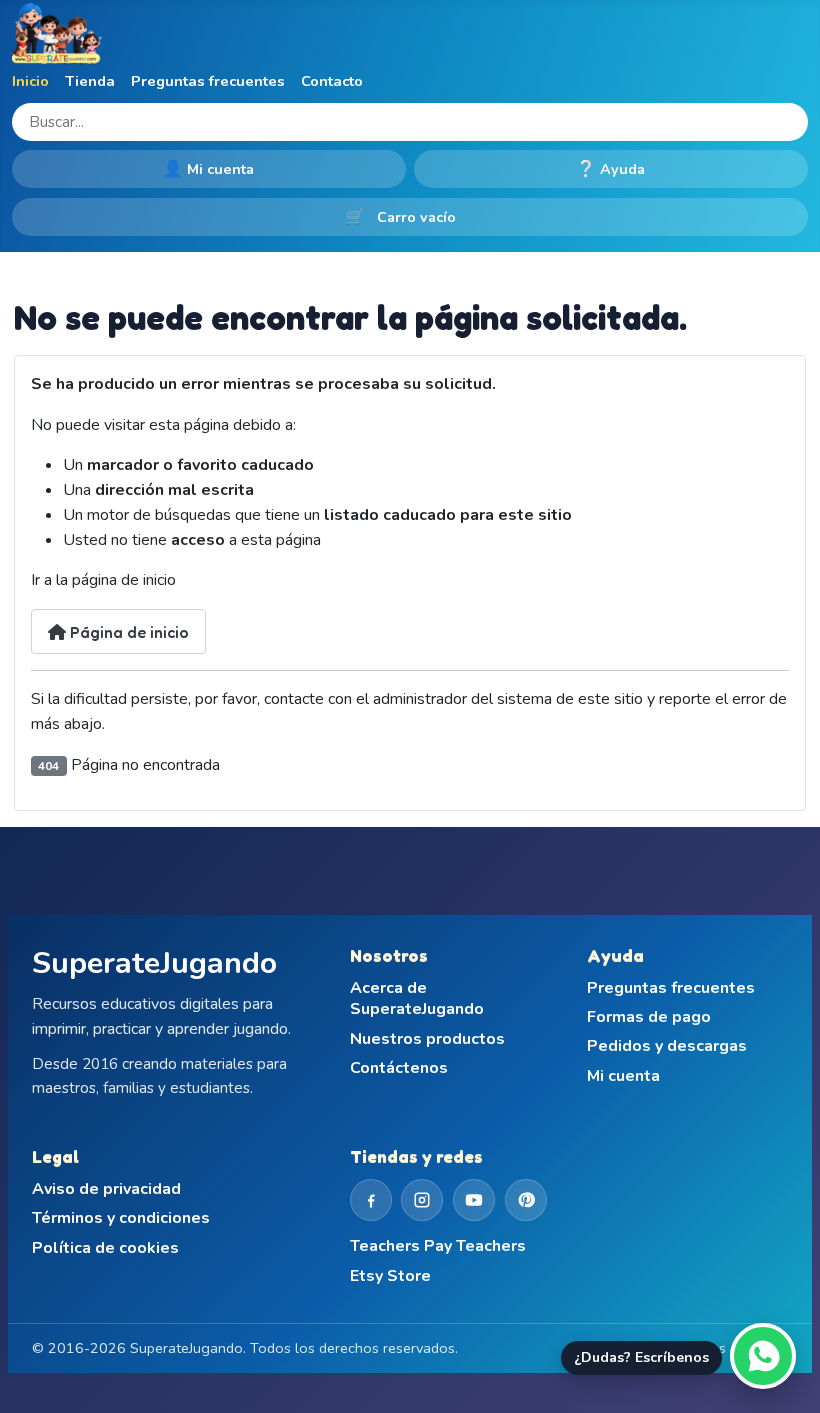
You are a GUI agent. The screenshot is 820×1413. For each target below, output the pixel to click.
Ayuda (611, 169)
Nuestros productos (427, 1039)
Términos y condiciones (121, 1218)
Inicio (30, 81)
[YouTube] (474, 1200)
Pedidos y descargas (667, 1046)
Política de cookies (105, 1248)
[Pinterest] (526, 1200)
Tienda (90, 81)
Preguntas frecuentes (208, 81)
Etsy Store (390, 1276)
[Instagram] (422, 1200)
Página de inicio (127, 632)
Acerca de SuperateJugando (417, 999)
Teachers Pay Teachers (438, 1246)
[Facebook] (371, 1200)
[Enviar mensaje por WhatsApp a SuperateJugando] (763, 1356)
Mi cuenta (209, 169)
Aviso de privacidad (106, 1189)
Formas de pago (649, 1017)
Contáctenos (399, 1068)
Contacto (332, 81)
